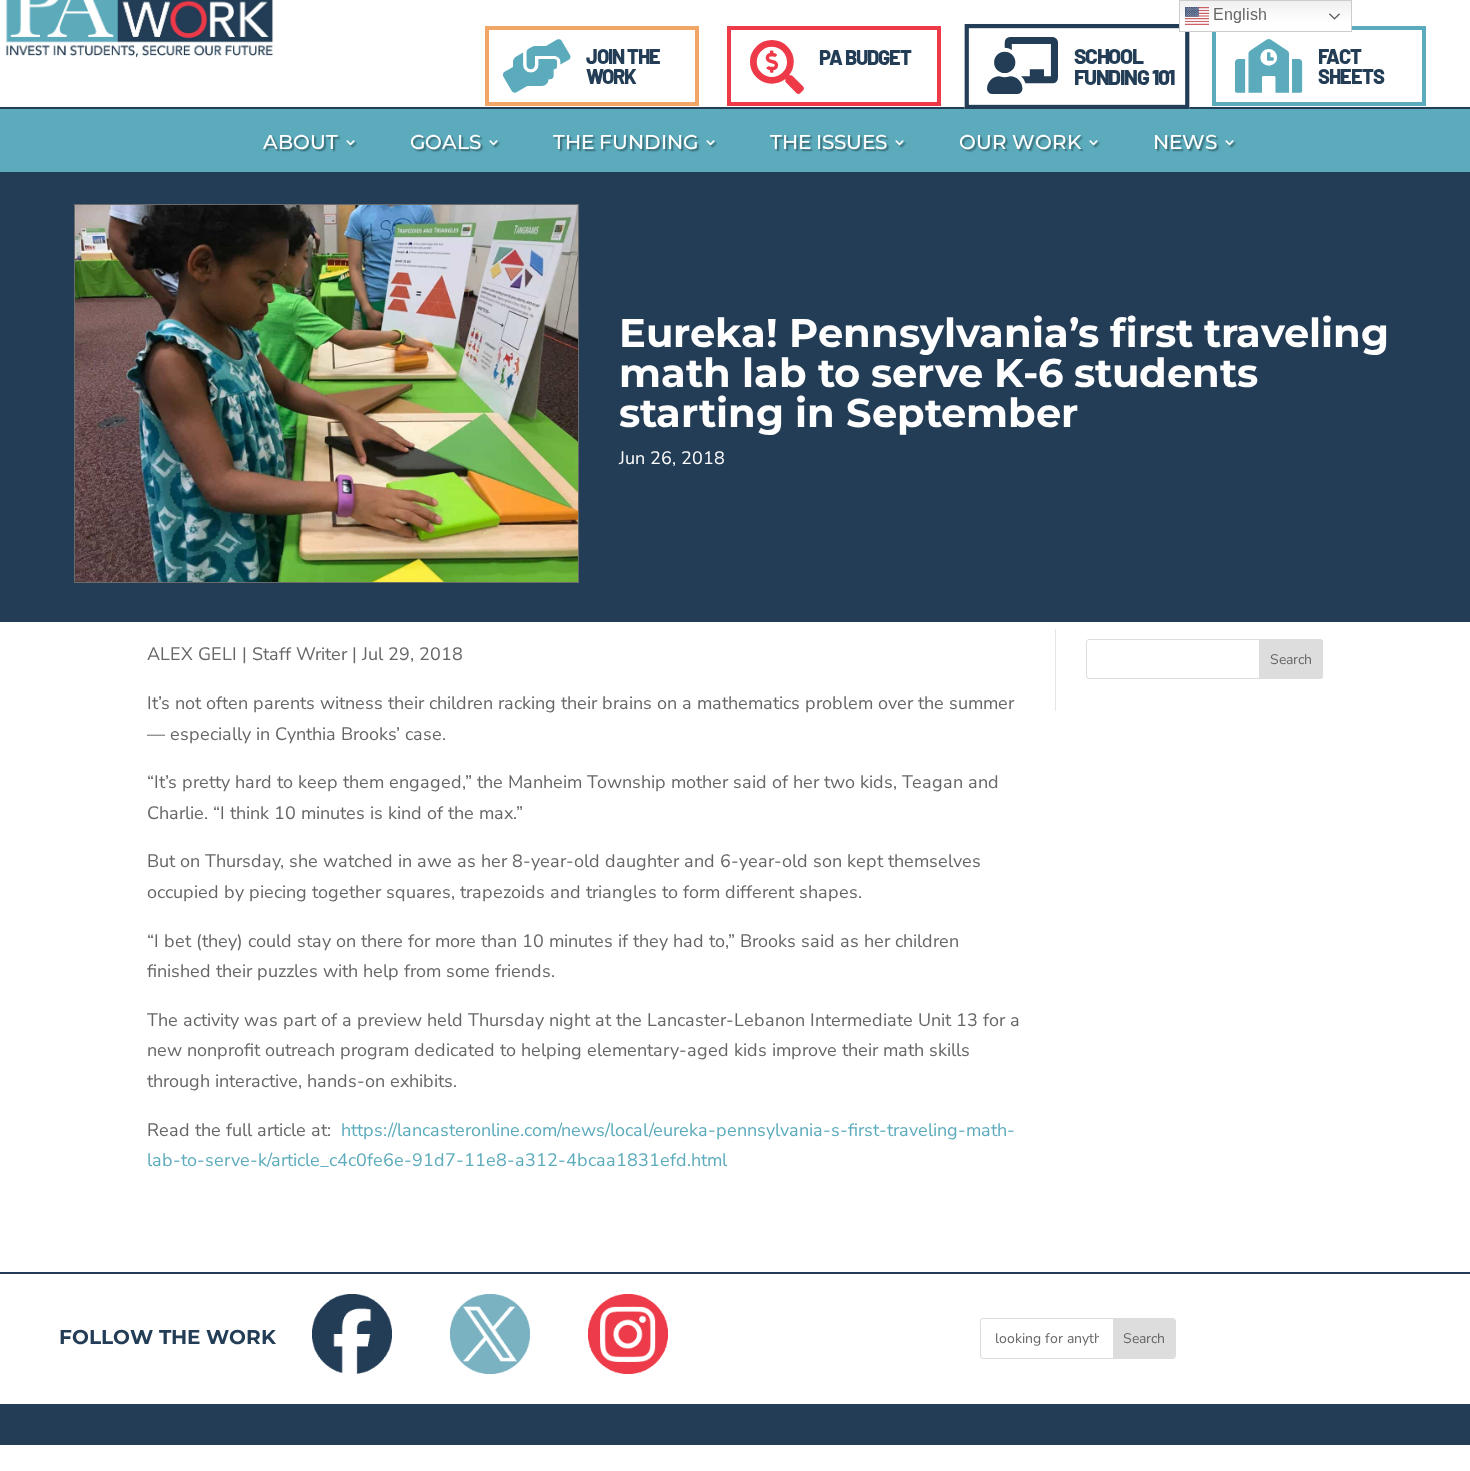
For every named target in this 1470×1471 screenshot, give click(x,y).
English (1238, 14)
